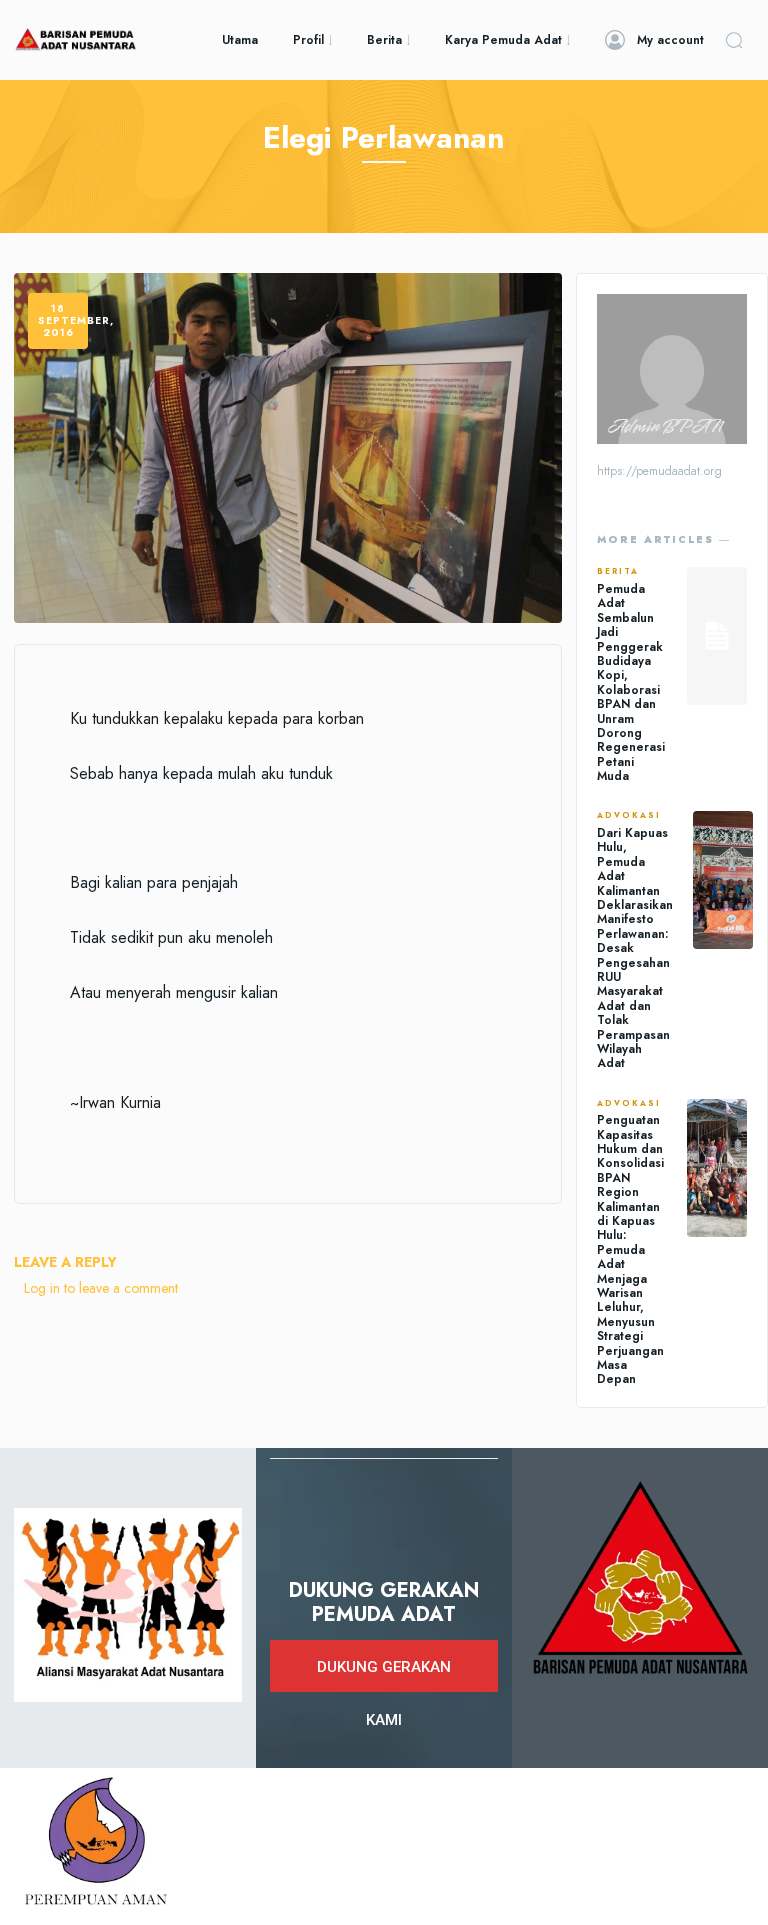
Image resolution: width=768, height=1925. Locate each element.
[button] (734, 40)
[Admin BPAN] (672, 369)
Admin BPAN (664, 427)
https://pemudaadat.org (659, 471)
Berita (618, 572)
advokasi (629, 816)
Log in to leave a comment (101, 1288)
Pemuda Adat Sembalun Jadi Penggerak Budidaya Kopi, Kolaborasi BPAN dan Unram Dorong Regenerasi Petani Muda (631, 682)
